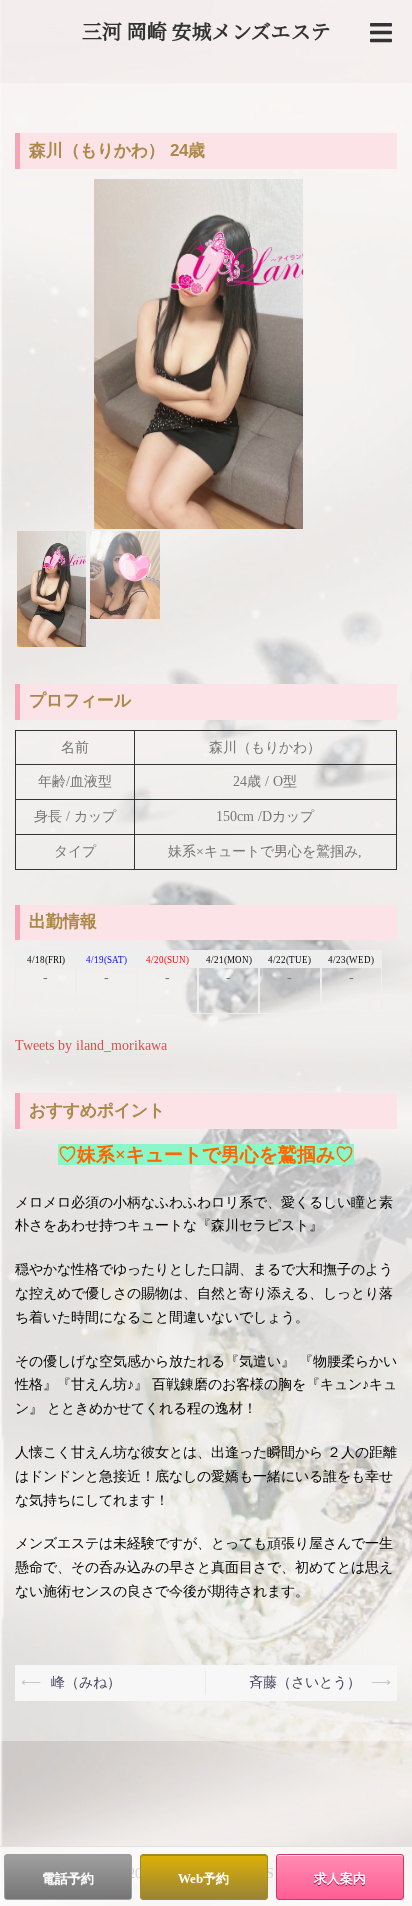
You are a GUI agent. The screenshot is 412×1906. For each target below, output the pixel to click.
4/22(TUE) (289, 960)
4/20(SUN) (167, 960)
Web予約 (203, 1878)
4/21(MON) (229, 960)
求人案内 (340, 1878)
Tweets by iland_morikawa (91, 1045)
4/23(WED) (351, 960)
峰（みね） (86, 1682)
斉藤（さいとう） (305, 1682)
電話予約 (68, 1878)
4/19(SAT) (106, 960)
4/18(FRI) (46, 960)
